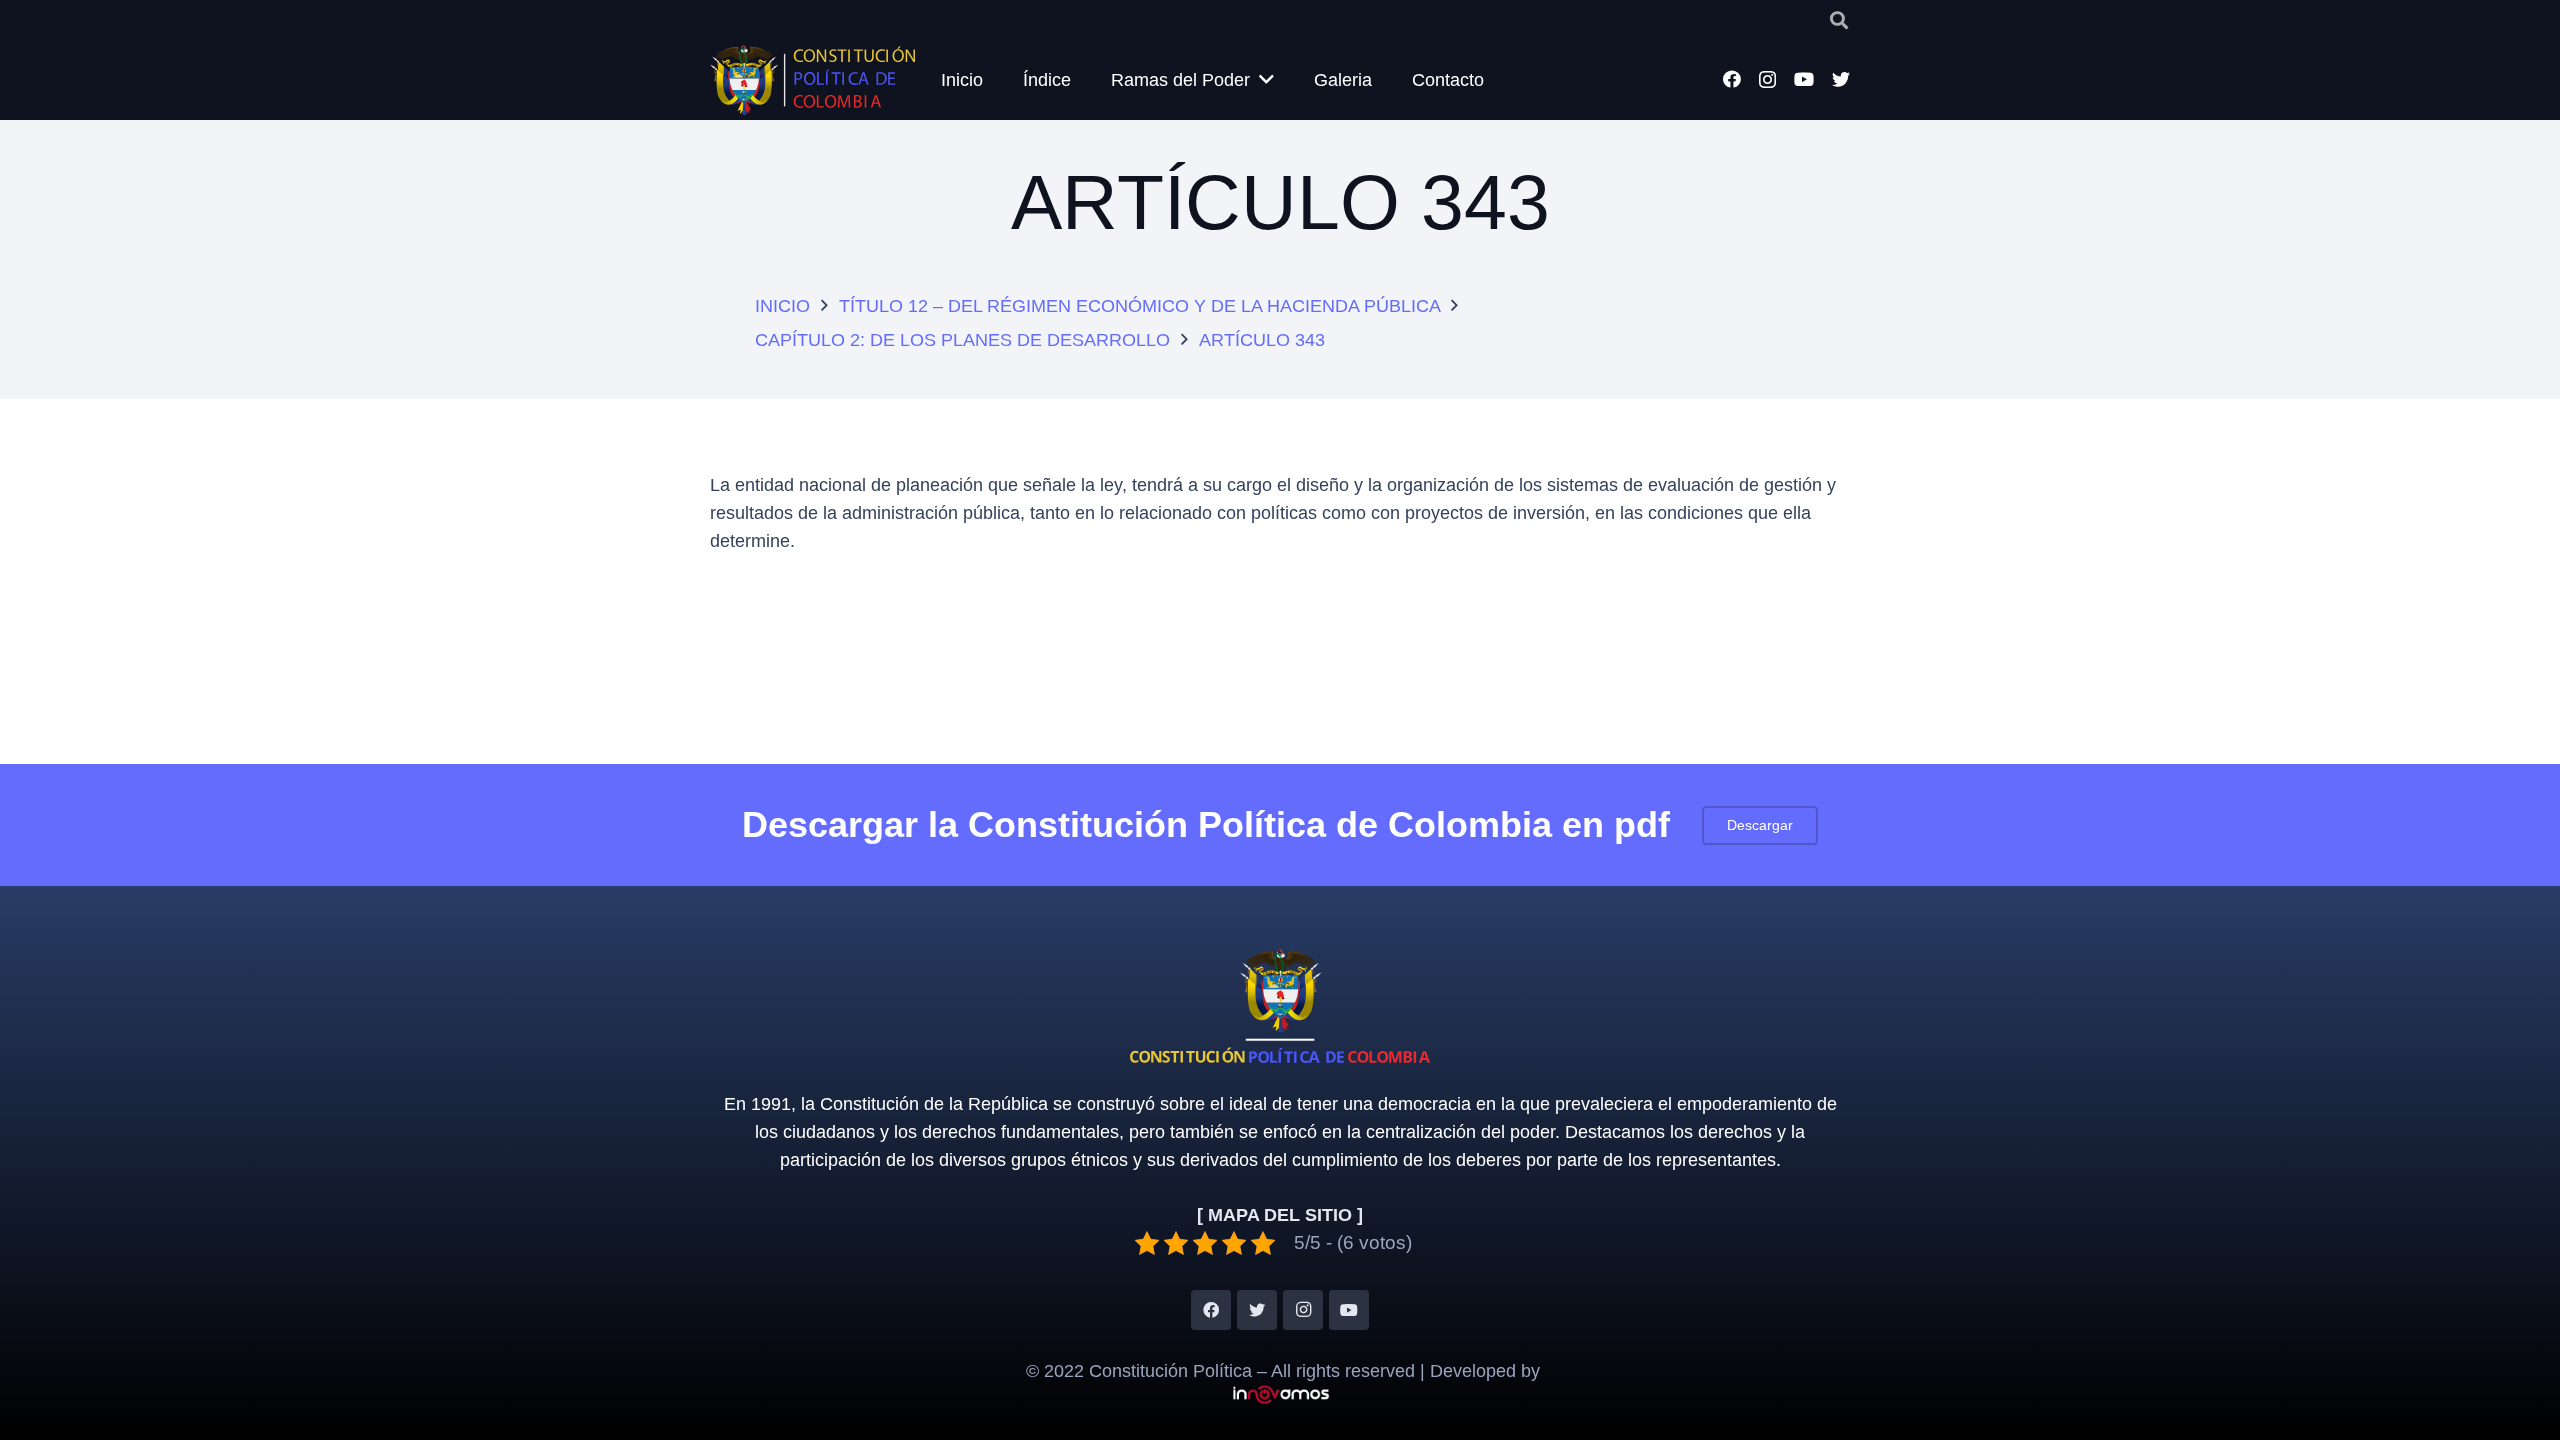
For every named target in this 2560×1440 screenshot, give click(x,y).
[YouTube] (1804, 79)
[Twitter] (1841, 79)
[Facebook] (1732, 79)
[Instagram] (1767, 80)
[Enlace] (812, 80)
